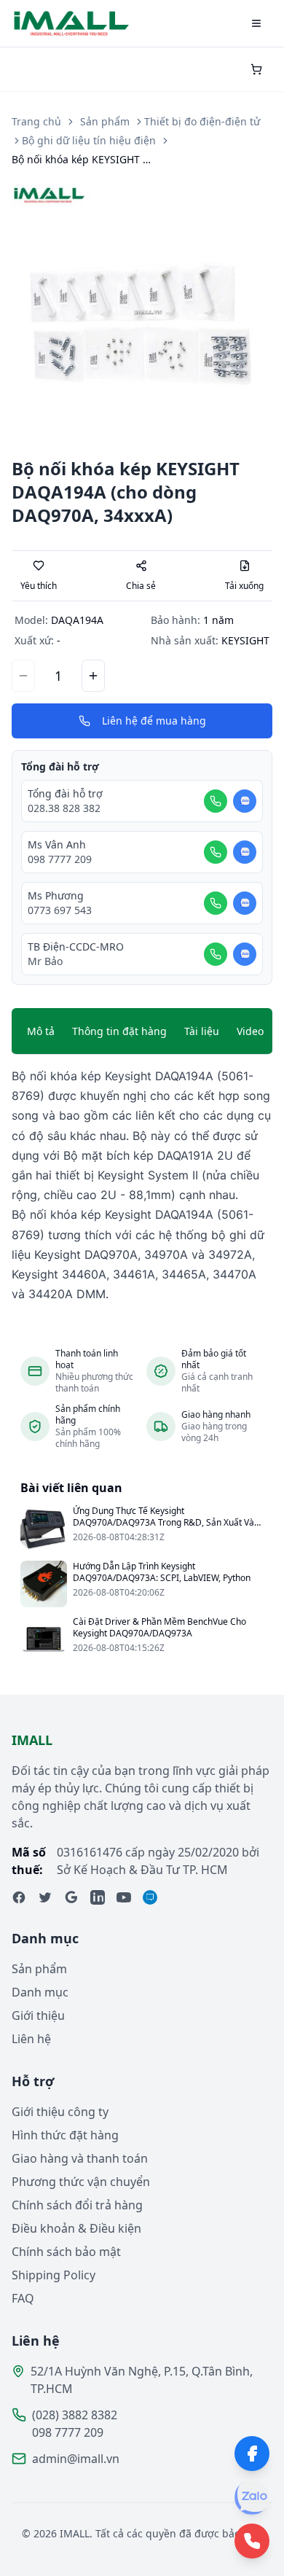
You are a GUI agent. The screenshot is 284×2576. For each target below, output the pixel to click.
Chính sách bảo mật (66, 2252)
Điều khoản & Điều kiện (76, 2228)
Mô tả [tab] (41, 1031)
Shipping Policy (54, 2275)
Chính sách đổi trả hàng (77, 2205)
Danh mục (40, 1992)
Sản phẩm (105, 121)
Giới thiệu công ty (60, 2112)
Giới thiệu (38, 2015)
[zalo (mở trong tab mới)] (150, 1897)
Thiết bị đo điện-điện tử (202, 121)
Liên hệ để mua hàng (154, 721)
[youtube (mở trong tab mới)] (124, 1897)
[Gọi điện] (216, 801)
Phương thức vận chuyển (81, 2182)
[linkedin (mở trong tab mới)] (98, 1897)
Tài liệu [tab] (202, 1031)
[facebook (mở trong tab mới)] (19, 1897)
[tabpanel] (142, 1185)
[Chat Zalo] (245, 801)
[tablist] (142, 1031)
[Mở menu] (256, 23)
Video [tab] (250, 1031)
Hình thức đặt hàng (65, 2135)
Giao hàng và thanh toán (80, 2158)
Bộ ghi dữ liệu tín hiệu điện (89, 140)
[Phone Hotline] (252, 2541)
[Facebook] (252, 2454)
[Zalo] (252, 2497)
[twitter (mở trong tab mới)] (45, 1897)
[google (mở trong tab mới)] (71, 1897)
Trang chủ (36, 121)
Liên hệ (31, 2039)
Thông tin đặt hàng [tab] (119, 1031)
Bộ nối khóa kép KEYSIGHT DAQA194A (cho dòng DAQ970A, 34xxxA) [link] (84, 159)
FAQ (23, 2298)
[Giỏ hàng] (256, 69)
